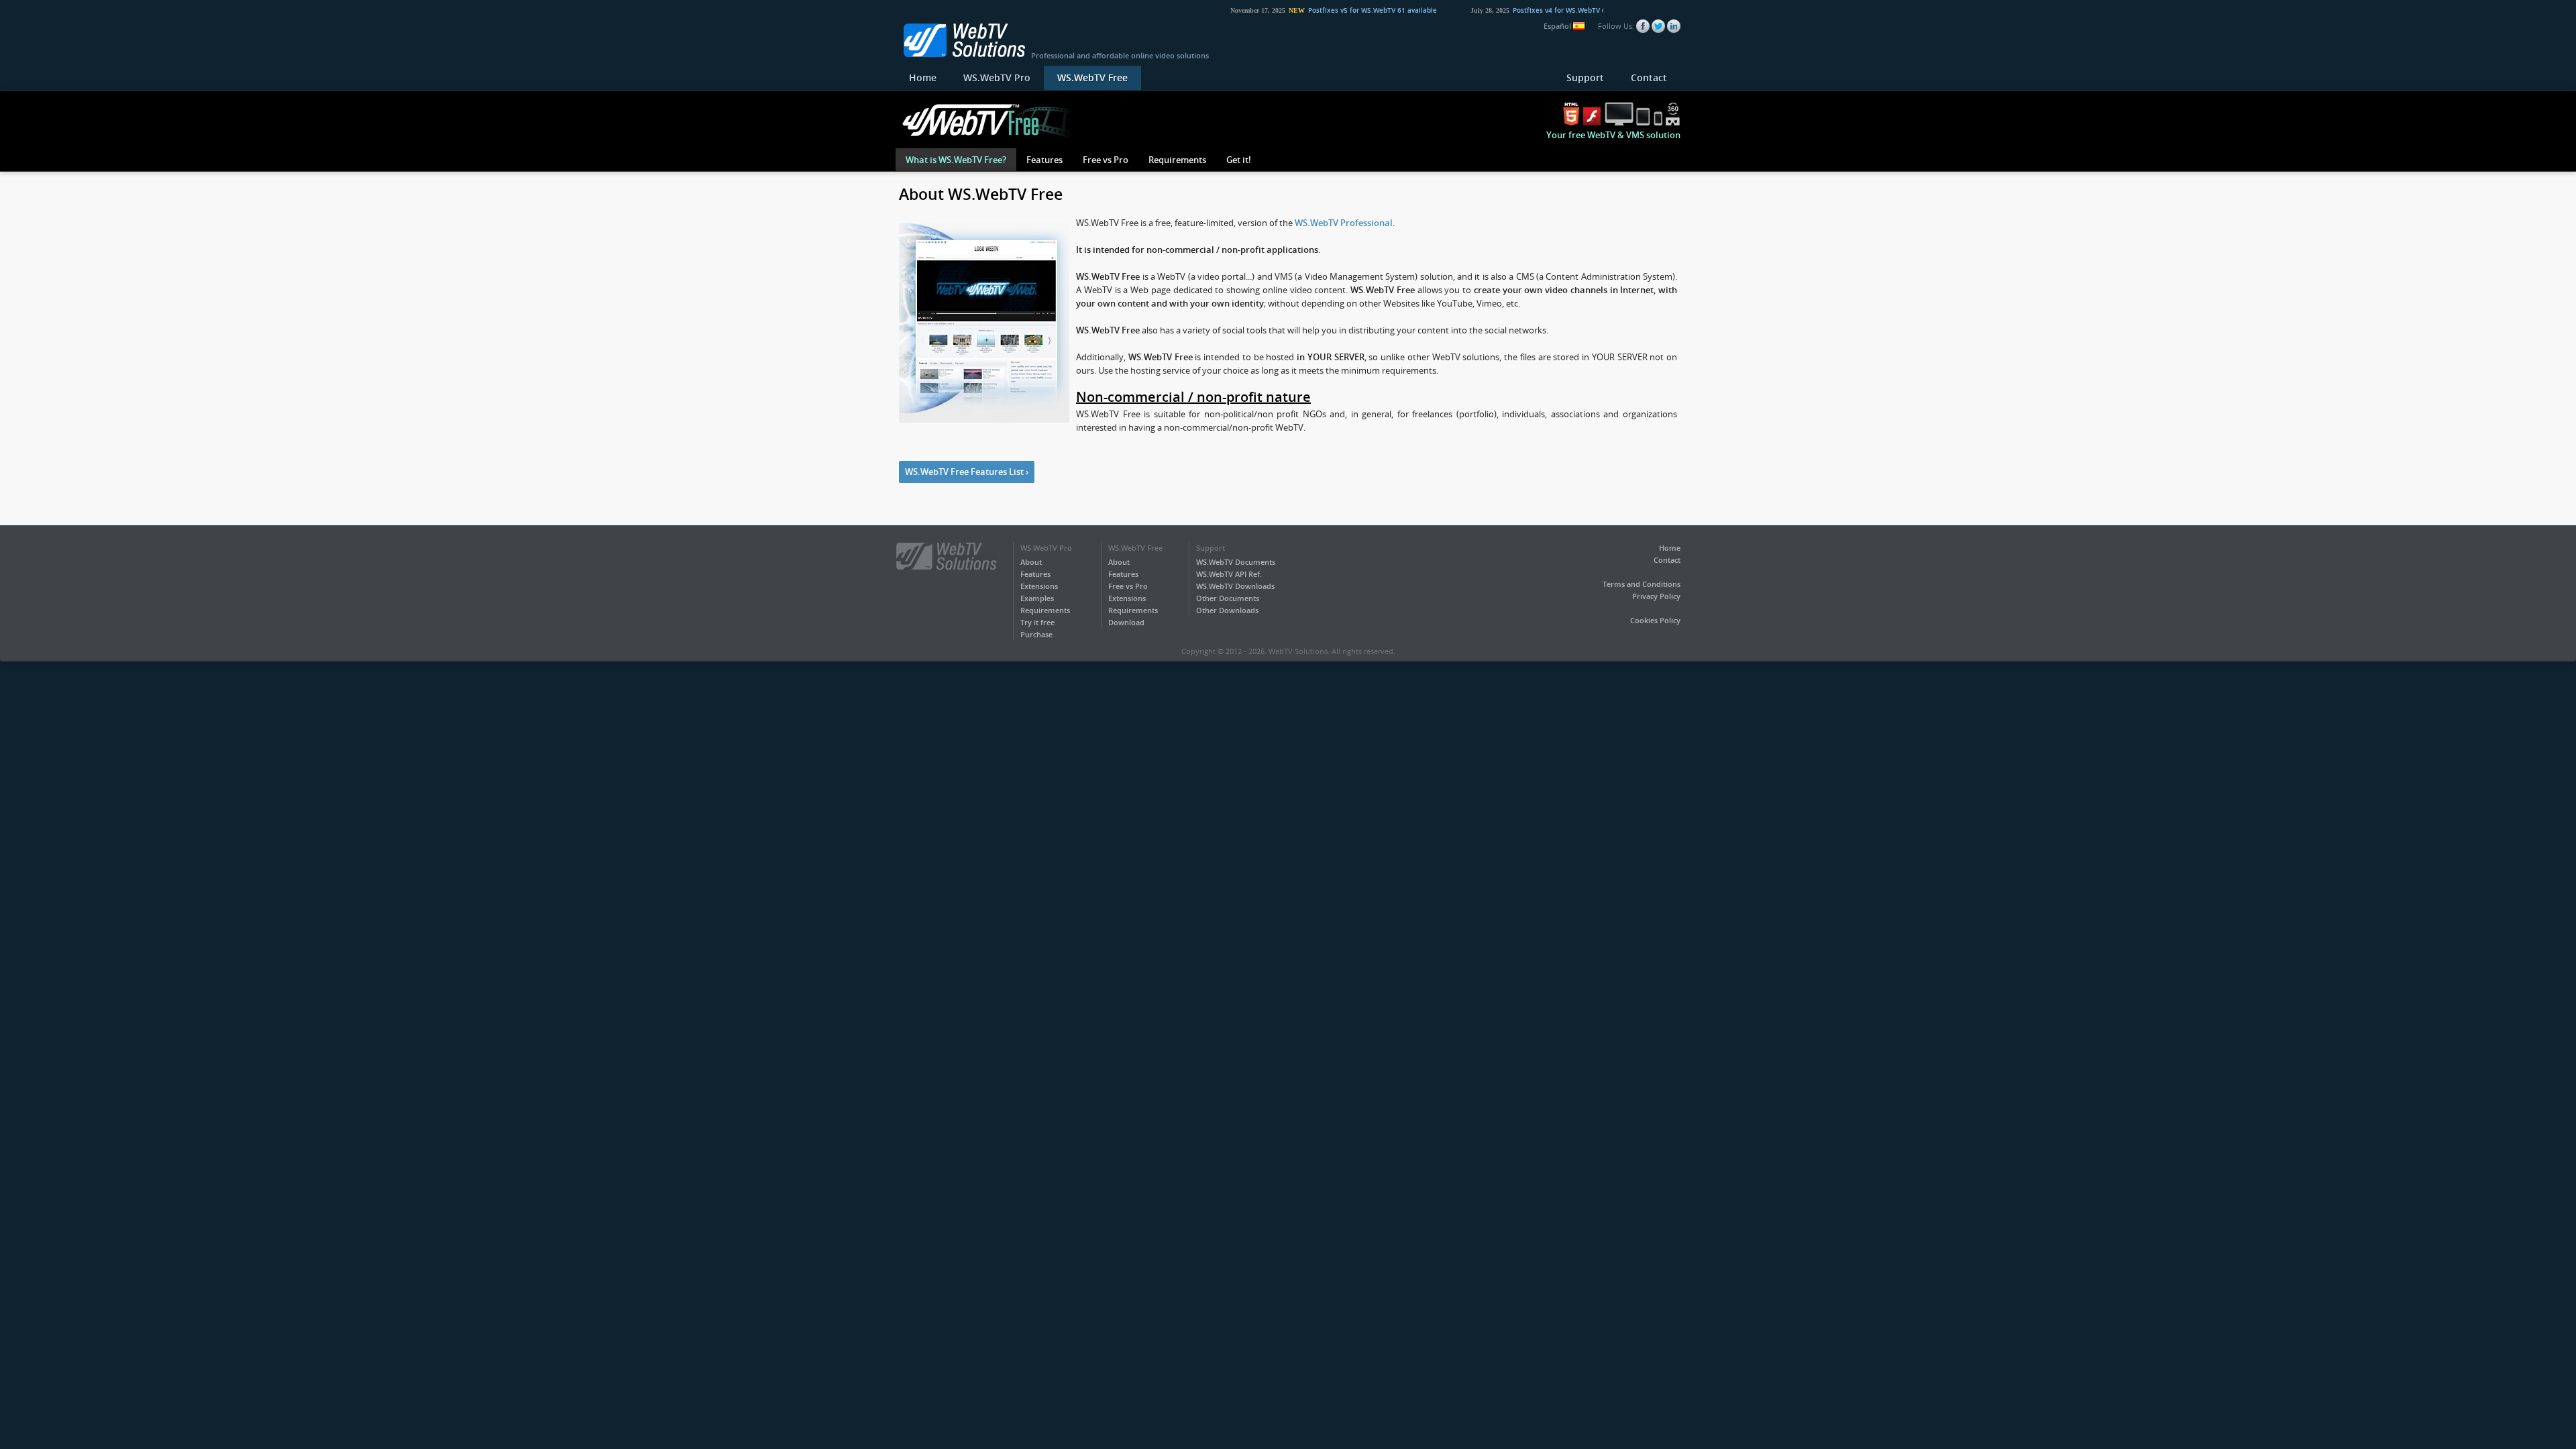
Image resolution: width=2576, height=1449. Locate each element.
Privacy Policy (1656, 596)
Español (1558, 26)
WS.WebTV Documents (1236, 562)
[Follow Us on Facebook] (1643, 26)
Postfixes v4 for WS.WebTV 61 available (1550, 10)
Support (1585, 77)
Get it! (1239, 160)
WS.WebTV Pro (997, 77)
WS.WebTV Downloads (1235, 586)
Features (1044, 160)
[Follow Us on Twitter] (1658, 26)
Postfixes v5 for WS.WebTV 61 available (1346, 10)
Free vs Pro (1106, 160)
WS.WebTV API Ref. (1229, 574)
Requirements (1177, 160)
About (1031, 562)
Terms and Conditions (1642, 584)
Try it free (1037, 622)
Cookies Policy (1655, 620)
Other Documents (1228, 598)
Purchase (1036, 634)
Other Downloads (1227, 610)
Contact (1649, 77)
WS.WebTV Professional (1344, 223)
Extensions (1039, 586)
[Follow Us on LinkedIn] (1674, 26)
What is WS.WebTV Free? (956, 160)
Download (1126, 622)
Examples (1037, 598)
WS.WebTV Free (1092, 77)
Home (923, 77)
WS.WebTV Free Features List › (967, 472)
